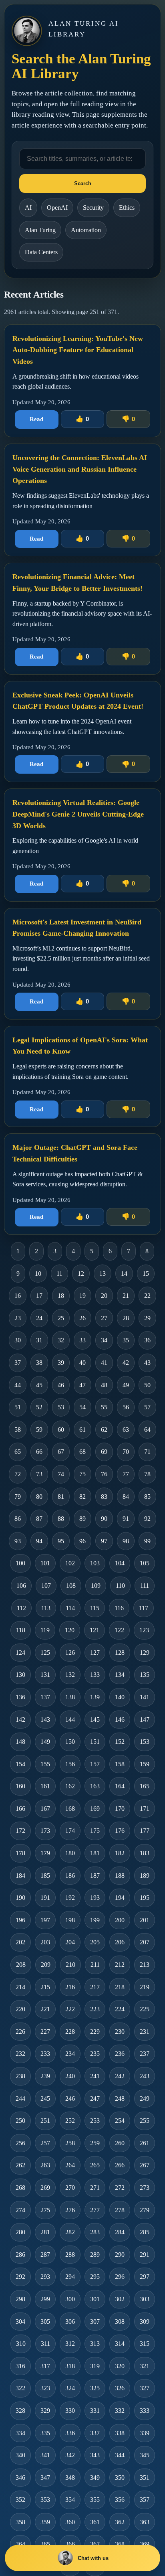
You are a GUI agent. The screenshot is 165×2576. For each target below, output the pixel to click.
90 (104, 1519)
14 (124, 1274)
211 (95, 1965)
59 (39, 1430)
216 (70, 1987)
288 (70, 2255)
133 (95, 1675)
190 (20, 1898)
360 (70, 2522)
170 (120, 1809)
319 (95, 2366)
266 (120, 2165)
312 (70, 2344)
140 (120, 1697)
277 (95, 2210)
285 (145, 2232)
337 (95, 2433)
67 (61, 1452)
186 (70, 1876)
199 (95, 1920)
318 (70, 2366)
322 (20, 2388)
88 (61, 1519)
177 (145, 1831)
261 (145, 2143)
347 (45, 2478)
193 (95, 1898)
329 (45, 2411)
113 (46, 1608)
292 (20, 2277)
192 (70, 1898)
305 (45, 2322)
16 (18, 1296)
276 (70, 2210)
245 (45, 2099)
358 (20, 2522)
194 (120, 1898)
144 (70, 1720)
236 (120, 2054)
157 (95, 1764)
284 (120, 2232)
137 (45, 1697)
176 (120, 1831)
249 (145, 2099)
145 (95, 1720)
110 (120, 1586)
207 (145, 1942)
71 (147, 1452)
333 (145, 2411)
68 (82, 1452)
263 (45, 2165)
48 (104, 1385)
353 (45, 2500)
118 (21, 1630)
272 (120, 2188)
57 (147, 1407)
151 (95, 1742)
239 (45, 2076)
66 (39, 1452)
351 (145, 2478)
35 (126, 1340)
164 (120, 1786)
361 (95, 2522)
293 (45, 2277)
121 (95, 1630)
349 (95, 2478)
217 (95, 1987)
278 (120, 2210)
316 (20, 2366)
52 (39, 1407)
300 (70, 2299)
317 (45, 2366)
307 (95, 2322)
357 (145, 2500)
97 (104, 1541)
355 (95, 2500)
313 (95, 2344)
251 (45, 2121)
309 (145, 2322)
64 (147, 1430)
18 (61, 1296)
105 (145, 1563)
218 (120, 1987)
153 (145, 1742)
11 (59, 1274)
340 (20, 2455)
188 (120, 1876)
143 (45, 1720)
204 (70, 1942)
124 (20, 1653)
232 (20, 2054)
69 (104, 1452)
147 (145, 1720)
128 (120, 1653)
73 (39, 1474)
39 (61, 1363)
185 (45, 1876)
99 (147, 1541)
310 (21, 2344)
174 (70, 1831)
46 (61, 1385)
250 (20, 2121)
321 (145, 2366)
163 (95, 1786)
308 (120, 2322)
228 (70, 2032)
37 (18, 1363)
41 (104, 1363)
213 (145, 1965)
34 (104, 1340)
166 (20, 1809)
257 (45, 2143)
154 (20, 1764)
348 (70, 2478)
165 (145, 1786)
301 (95, 2299)
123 (144, 1630)
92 (147, 1519)
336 (70, 2433)
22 (147, 1296)
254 (120, 2121)
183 (145, 1853)
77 (126, 1474)
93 (18, 1541)
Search (83, 183)
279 (145, 2210)
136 (20, 1697)
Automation (86, 230)
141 (145, 1697)
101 (45, 1563)
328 (20, 2411)
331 (95, 2411)
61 (82, 1430)
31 (39, 1340)
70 (126, 1452)
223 (95, 2009)
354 (70, 2500)
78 (147, 1474)
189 (145, 1876)
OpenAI (57, 208)
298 (20, 2299)
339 (145, 2433)
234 (70, 2054)
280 (20, 2232)
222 (70, 2009)
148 (20, 1742)
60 (61, 1430)
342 (70, 2455)
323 (45, 2388)
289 (95, 2255)
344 (120, 2455)
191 (45, 1898)
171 (145, 1809)
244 (20, 2099)
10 (38, 1274)
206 (120, 1942)
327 (145, 2388)
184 (20, 1876)
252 (70, 2121)
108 (71, 1586)
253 (95, 2121)
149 (45, 1742)
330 (70, 2411)
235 (95, 2054)
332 (120, 2411)
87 (39, 1519)
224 (120, 2009)
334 (20, 2433)
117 (144, 1608)
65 (18, 1452)
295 (95, 2277)
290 (120, 2255)
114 (70, 1608)
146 (120, 1720)
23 (18, 1318)
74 (61, 1474)
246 (70, 2099)
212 (120, 1965)
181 (95, 1853)
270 (70, 2188)
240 (70, 2076)
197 (45, 1920)
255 (145, 2121)
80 (39, 1497)
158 (120, 1764)
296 (120, 2277)
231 (145, 2032)
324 (70, 2388)
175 (95, 1831)
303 (145, 2299)
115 (95, 1608)
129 (145, 1653)
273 (145, 2188)
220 (20, 2009)
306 (70, 2322)
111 (145, 1586)
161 (45, 1786)
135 (145, 1675)
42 (126, 1363)
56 (126, 1407)
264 (70, 2165)
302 (120, 2299)
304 (20, 2322)
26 (82, 1318)
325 (95, 2388)
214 (20, 1987)
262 (20, 2165)
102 (70, 1563)
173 (45, 1831)
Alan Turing (40, 230)
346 (20, 2478)
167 (45, 1809)
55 (104, 1407)
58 (18, 1430)
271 (95, 2188)
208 (21, 1965)
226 (20, 2032)
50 (147, 1385)
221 (45, 2009)
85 (147, 1497)
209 (46, 1965)
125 (45, 1653)
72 (18, 1474)
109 (96, 1586)
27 (104, 1318)
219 (145, 1987)
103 (95, 1563)
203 (45, 1942)
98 (126, 1541)
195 (145, 1898)
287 (45, 2255)
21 (126, 1296)
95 (61, 1541)
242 (120, 2076)
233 (45, 2054)
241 (95, 2076)
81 (61, 1497)
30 (18, 1340)
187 (95, 1876)
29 (147, 1318)
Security (93, 208)
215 (45, 1987)
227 (45, 2032)
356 (120, 2500)
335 (45, 2433)
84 (126, 1497)
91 (126, 1519)
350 (120, 2478)
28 (126, 1318)
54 (82, 1407)
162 (70, 1786)
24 (39, 1318)
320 (120, 2366)
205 (95, 1942)
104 (120, 1563)
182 (120, 1853)
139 (95, 1697)
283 (95, 2232)
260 (120, 2143)
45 (39, 1385)
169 (95, 1809)
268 (20, 2188)
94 (39, 1541)
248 (120, 2099)
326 (120, 2388)
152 (120, 1742)
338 (120, 2433)
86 (18, 1519)
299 (45, 2299)
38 (39, 1363)
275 (45, 2210)
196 (20, 1920)
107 (46, 1586)
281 (45, 2232)
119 (45, 1630)
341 (45, 2455)
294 (70, 2277)
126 (70, 1653)
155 (45, 1764)
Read (36, 419)
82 (82, 1497)
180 (70, 1853)
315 (145, 2344)
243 (145, 2076)
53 (61, 1407)
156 (70, 1764)
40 (82, 1363)
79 (18, 1497)
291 (145, 2255)
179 (45, 1853)
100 (20, 1563)
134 (120, 1675)
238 (20, 2076)
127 (95, 1653)
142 (20, 1720)
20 (104, 1296)
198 (70, 1920)
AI (28, 208)
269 (45, 2188)
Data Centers (41, 252)
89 (82, 1519)
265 (95, 2165)
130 (20, 1675)
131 (45, 1675)
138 (70, 1697)
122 (119, 1630)
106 (21, 1586)
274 (20, 2210)
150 (70, 1742)
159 (145, 1764)
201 (145, 1920)
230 (120, 2032)
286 (20, 2255)
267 (145, 2165)
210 (70, 1965)
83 (104, 1497)
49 (126, 1385)
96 (82, 1541)
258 (70, 2143)
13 (103, 1274)
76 (104, 1474)
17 (39, 1296)
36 (147, 1340)
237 (145, 2054)
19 (82, 1296)
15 (146, 1274)
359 (45, 2522)
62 (104, 1430)
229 (95, 2032)
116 (119, 1608)
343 (95, 2455)
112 (21, 1608)
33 (82, 1340)
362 (120, 2522)
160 (20, 1786)
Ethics (127, 208)
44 (18, 1385)
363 (145, 2522)
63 (126, 1430)
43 (147, 1363)
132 (70, 1675)
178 (20, 1853)
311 (45, 2344)
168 (70, 1809)
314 (120, 2344)
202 (20, 1942)
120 (70, 1630)
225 (145, 2009)
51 (18, 1407)
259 (95, 2143)
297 (145, 2277)
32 (61, 1340)
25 (61, 1318)
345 (145, 2455)
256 (20, 2143)
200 (120, 1920)
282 (70, 2232)
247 (95, 2099)
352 (20, 2500)
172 (20, 1831)
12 (81, 1274)
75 (82, 1474)
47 (82, 1385)
